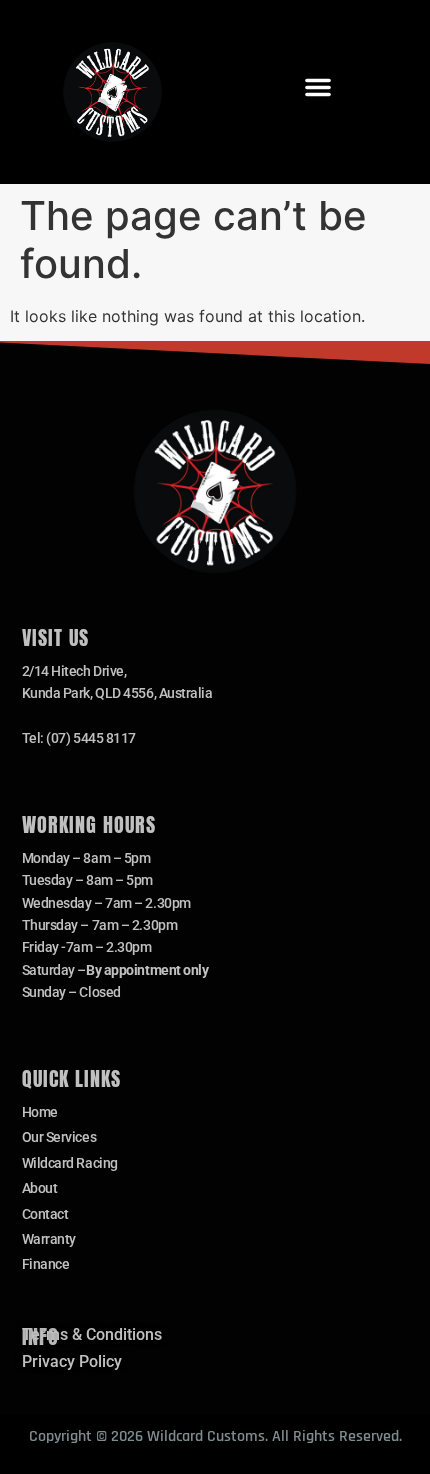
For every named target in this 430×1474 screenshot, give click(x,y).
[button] (318, 87)
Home (40, 1112)
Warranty (49, 1239)
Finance (46, 1264)
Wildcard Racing (70, 1163)
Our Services (59, 1137)
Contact (45, 1214)
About (40, 1188)
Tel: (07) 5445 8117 (79, 738)
